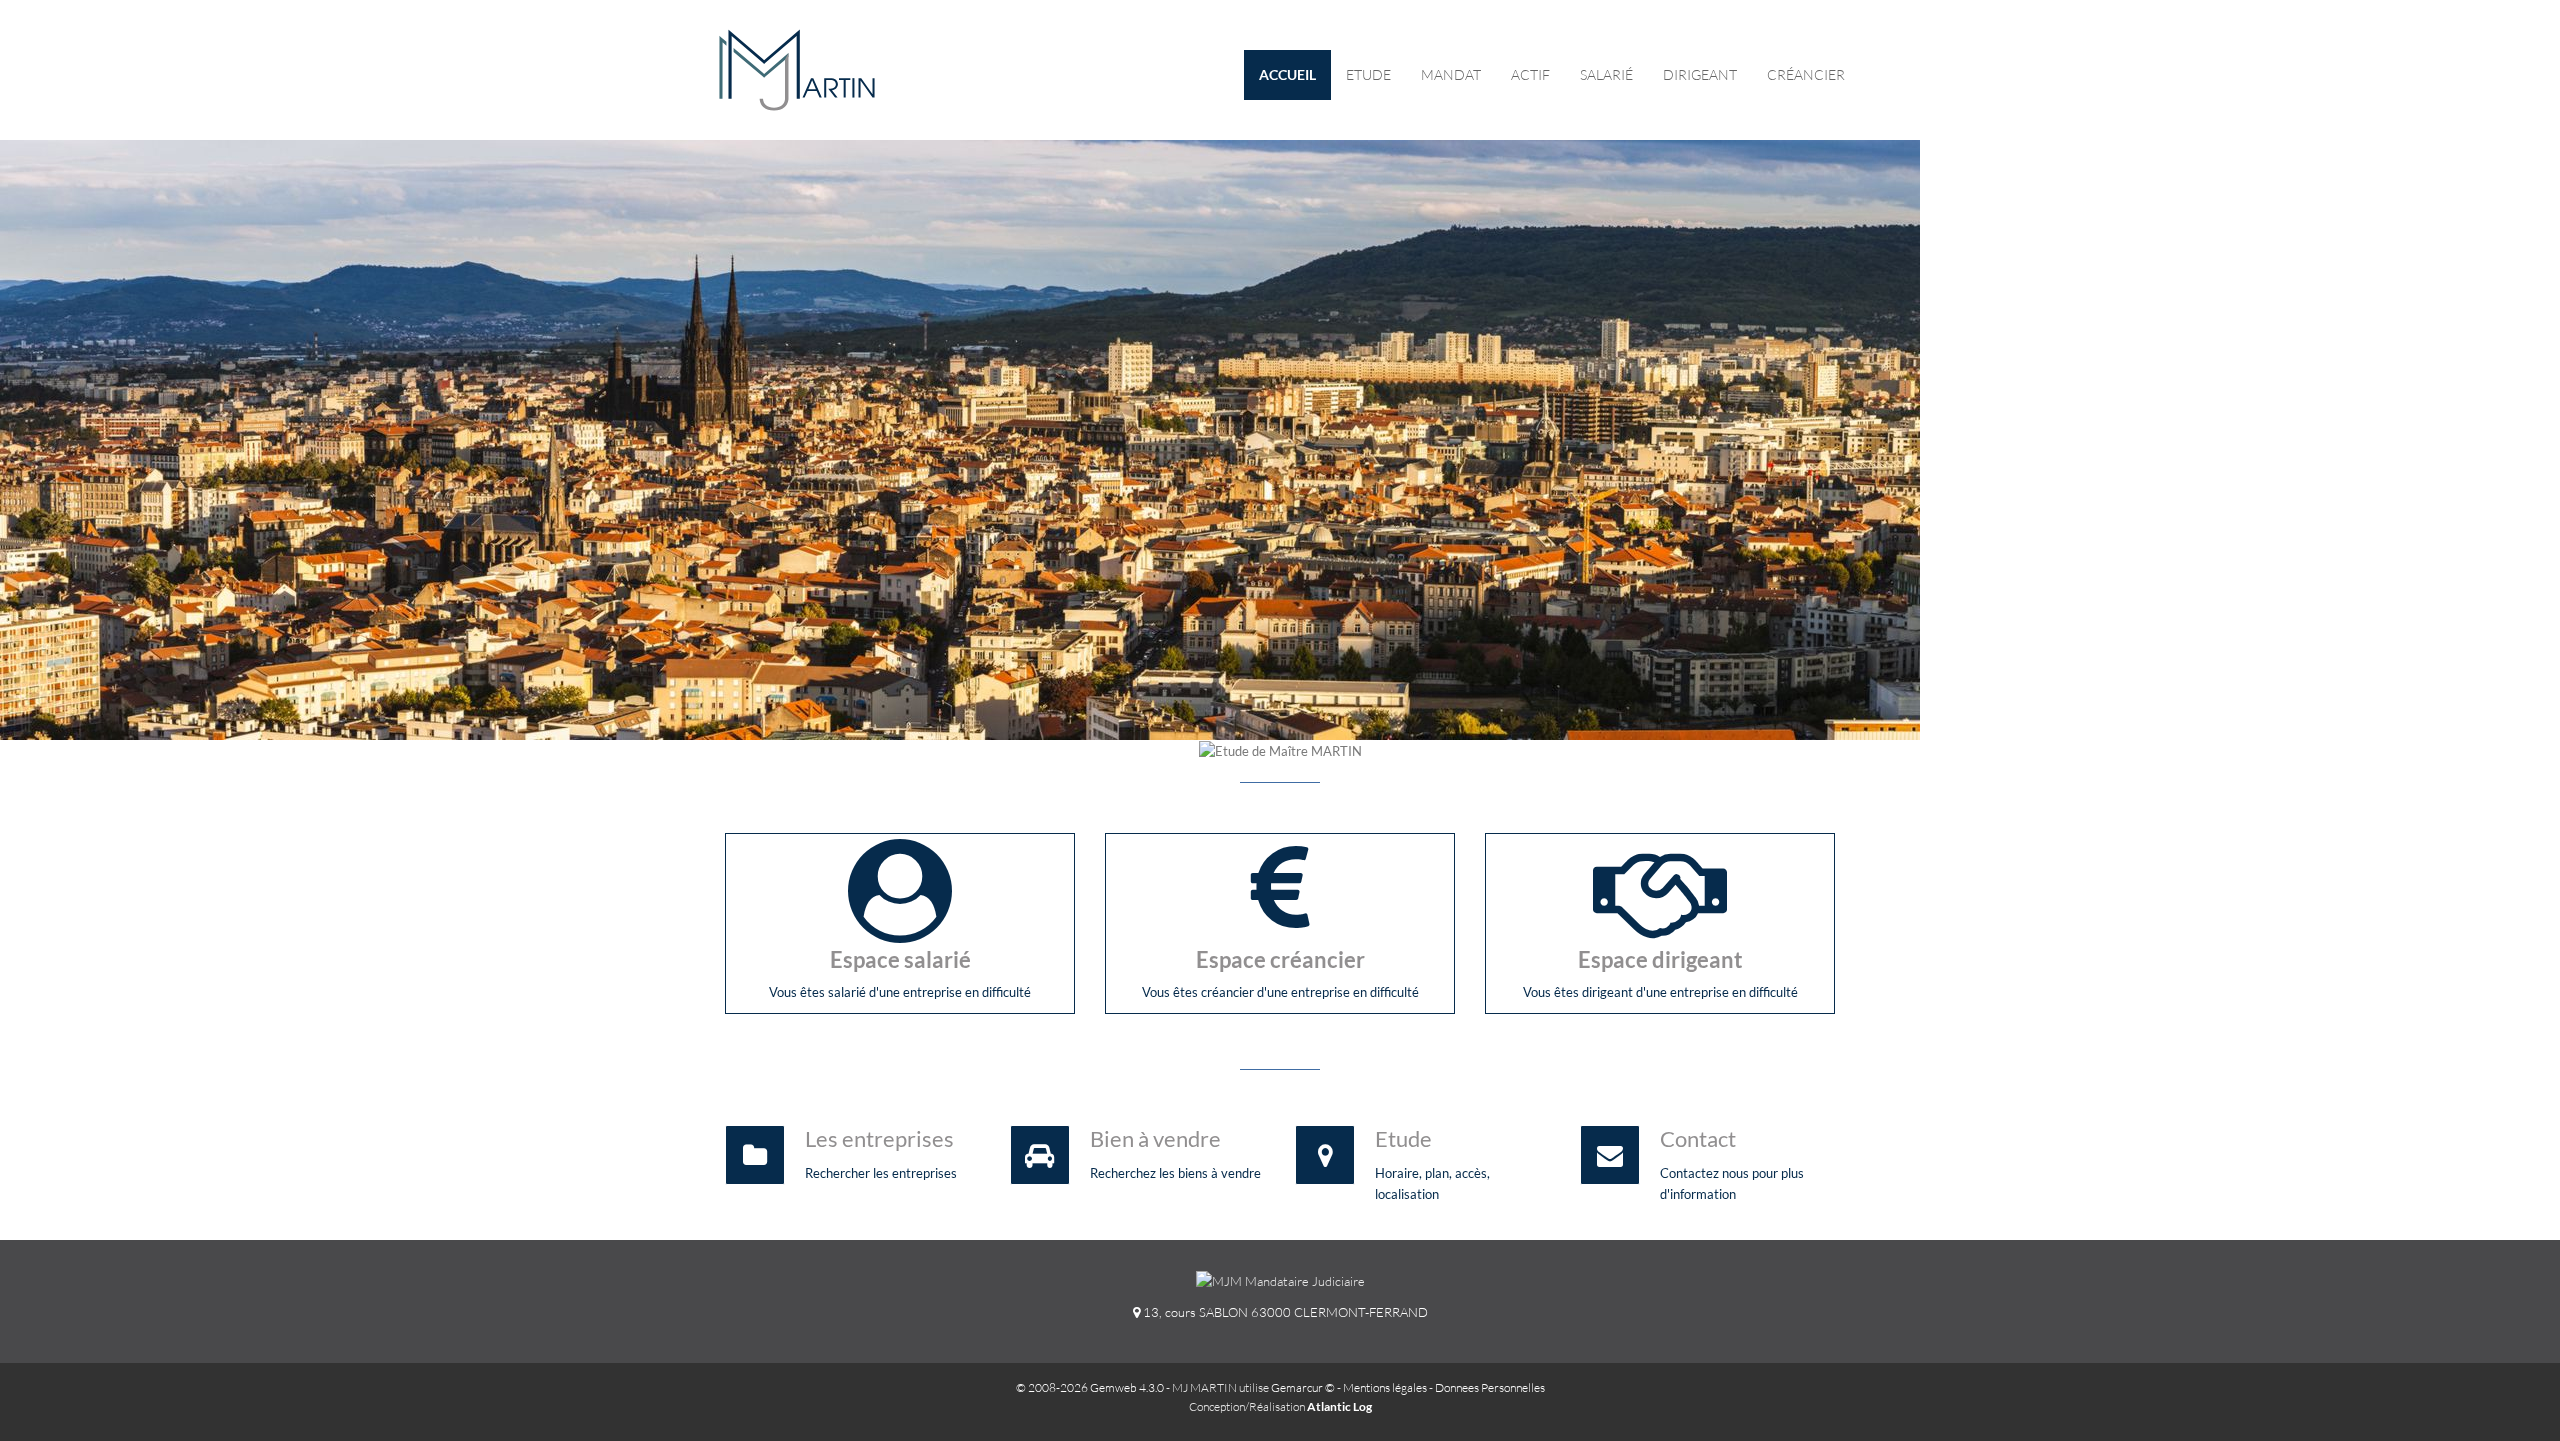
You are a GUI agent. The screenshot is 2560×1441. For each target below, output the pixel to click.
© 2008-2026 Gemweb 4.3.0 (1090, 1387)
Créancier (1806, 74)
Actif (1530, 74)
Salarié (1606, 74)
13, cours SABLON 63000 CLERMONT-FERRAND (1284, 1312)
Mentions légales (1385, 1387)
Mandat (1451, 74)
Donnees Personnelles (1490, 1387)
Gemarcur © (1303, 1387)
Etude (1368, 74)
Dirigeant (1700, 74)
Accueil (1287, 74)
